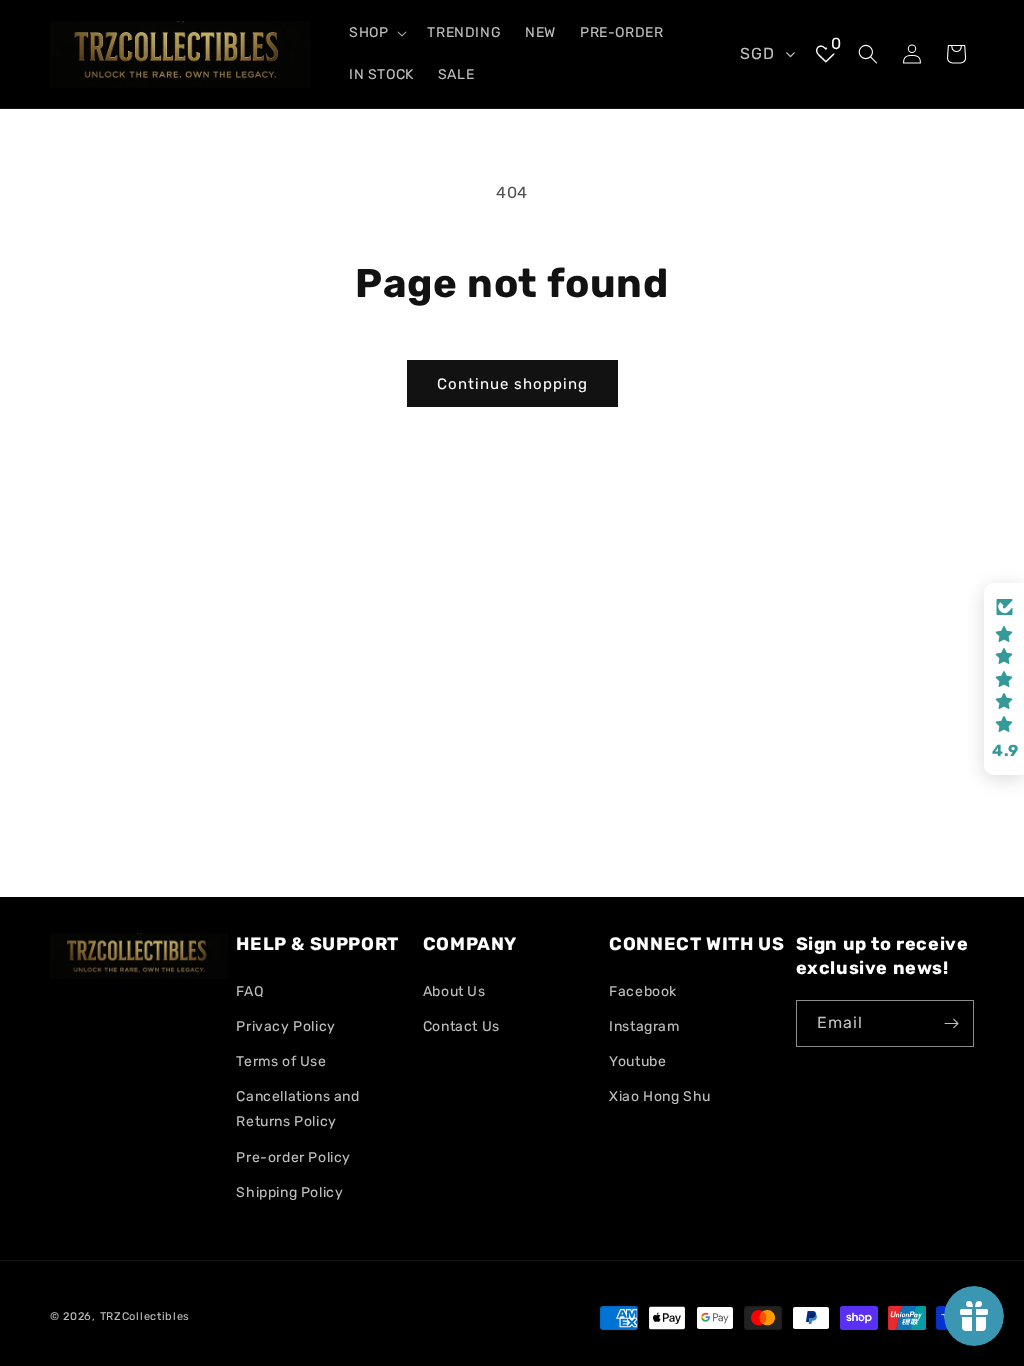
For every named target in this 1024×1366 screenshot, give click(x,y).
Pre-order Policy (293, 1157)
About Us (454, 991)
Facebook (643, 991)
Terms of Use (281, 1061)
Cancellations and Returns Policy (297, 1109)
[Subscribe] (951, 1023)
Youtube (637, 1061)
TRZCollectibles (145, 1316)
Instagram (644, 1026)
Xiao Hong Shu (660, 1096)
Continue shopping (512, 384)
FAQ (249, 991)
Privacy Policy (285, 1026)
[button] (376, 33)
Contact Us (461, 1026)
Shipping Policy (289, 1192)
